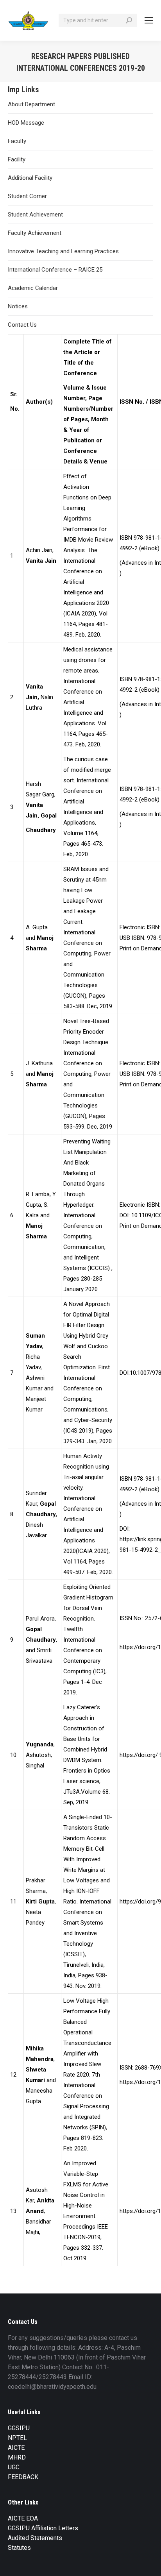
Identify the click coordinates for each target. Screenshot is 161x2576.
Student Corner (27, 196)
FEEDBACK (23, 2477)
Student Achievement (35, 215)
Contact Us (22, 325)
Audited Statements (35, 2538)
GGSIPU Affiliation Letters (43, 2528)
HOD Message (26, 123)
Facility (17, 159)
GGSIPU (19, 2428)
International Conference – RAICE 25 (55, 270)
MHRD (17, 2457)
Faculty (17, 141)
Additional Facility (30, 178)
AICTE (16, 2448)
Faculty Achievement (35, 233)
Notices (18, 306)
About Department (31, 104)
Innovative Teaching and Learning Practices (63, 251)
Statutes (19, 2548)
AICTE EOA (23, 2518)
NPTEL (17, 2438)
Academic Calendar (33, 288)
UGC (14, 2467)
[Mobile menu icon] (149, 20)
